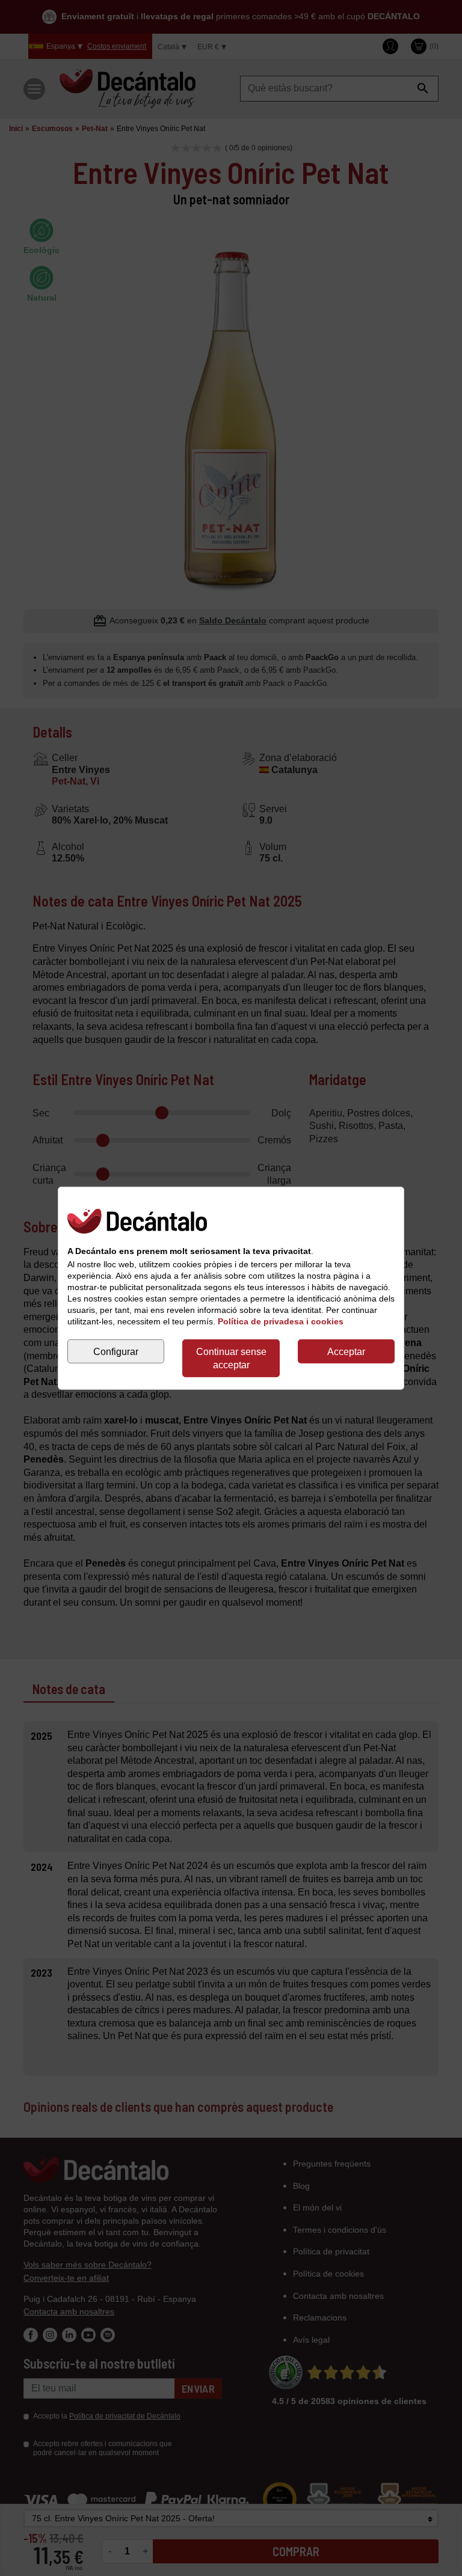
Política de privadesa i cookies (281, 1321)
